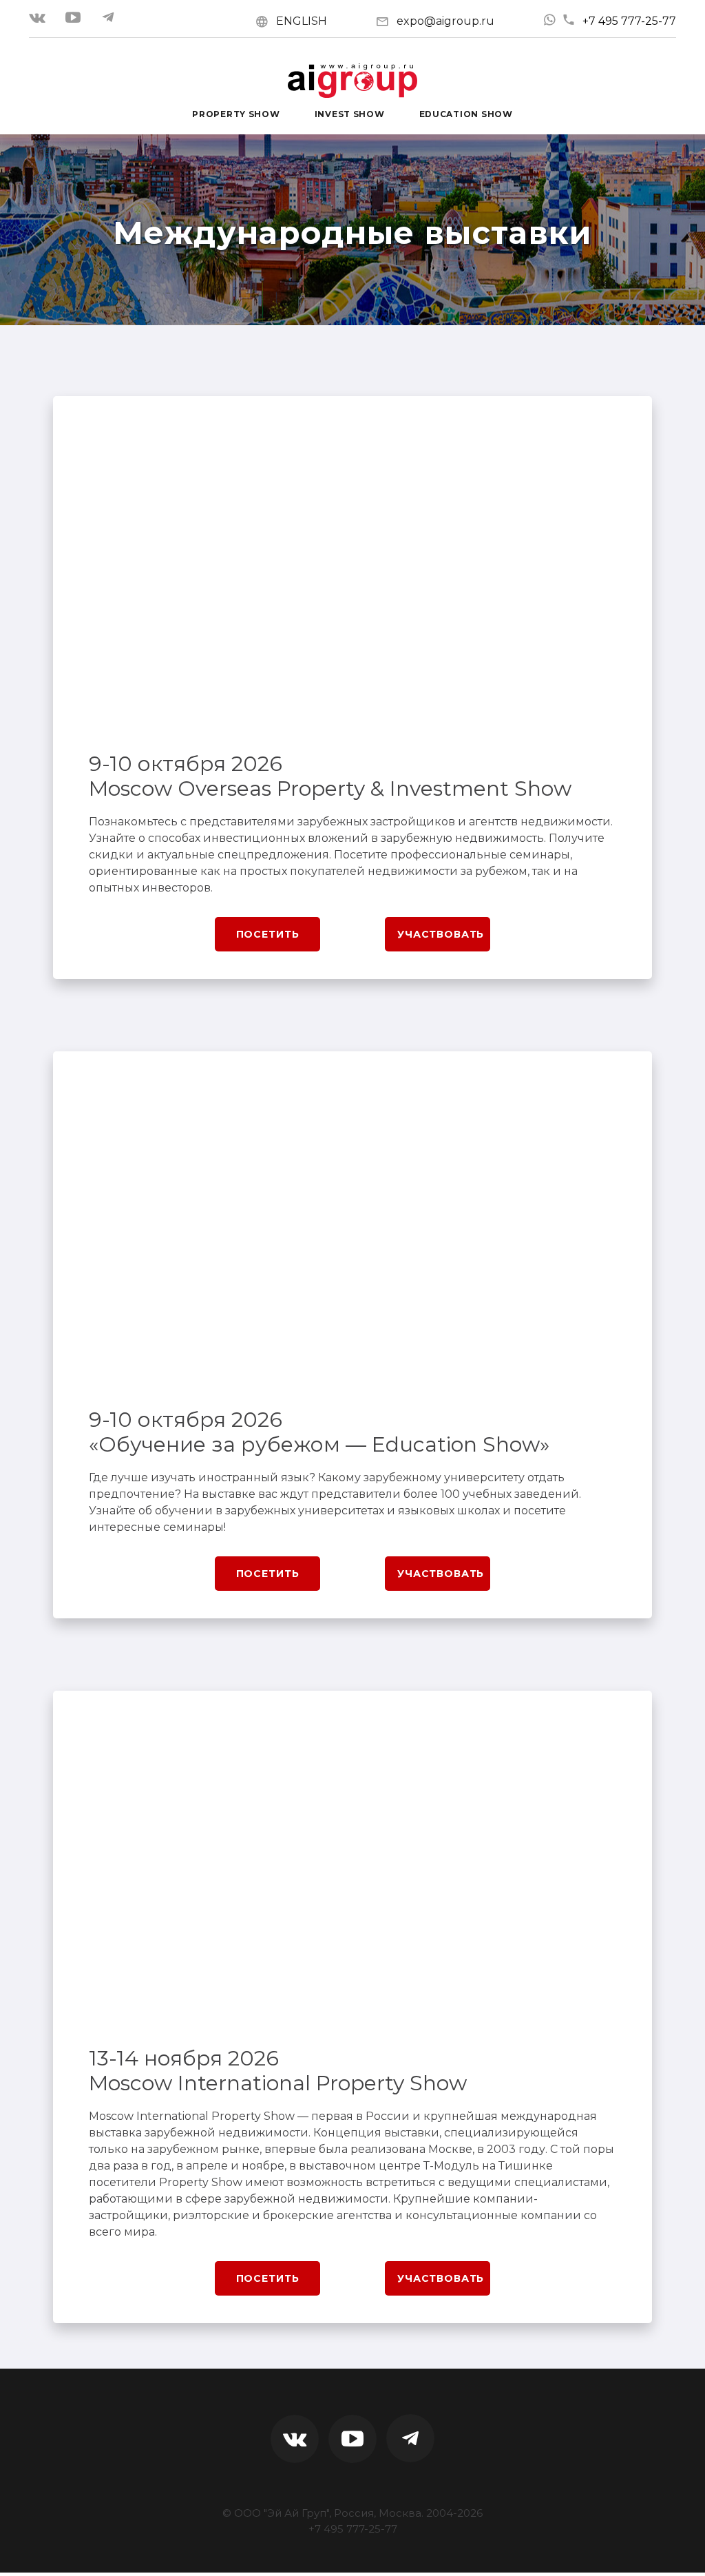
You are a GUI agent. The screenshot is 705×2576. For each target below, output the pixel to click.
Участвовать (441, 934)
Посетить (268, 934)
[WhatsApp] (549, 20)
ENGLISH (302, 21)
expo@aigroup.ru (445, 21)
